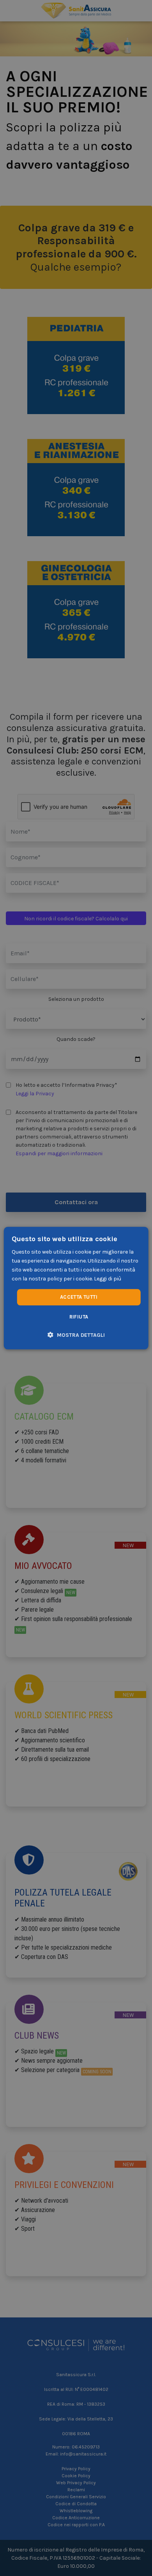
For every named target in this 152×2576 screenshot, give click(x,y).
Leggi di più (108, 1279)
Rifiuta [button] (79, 1317)
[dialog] (76, 1288)
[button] (76, 1335)
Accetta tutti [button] (79, 1297)
